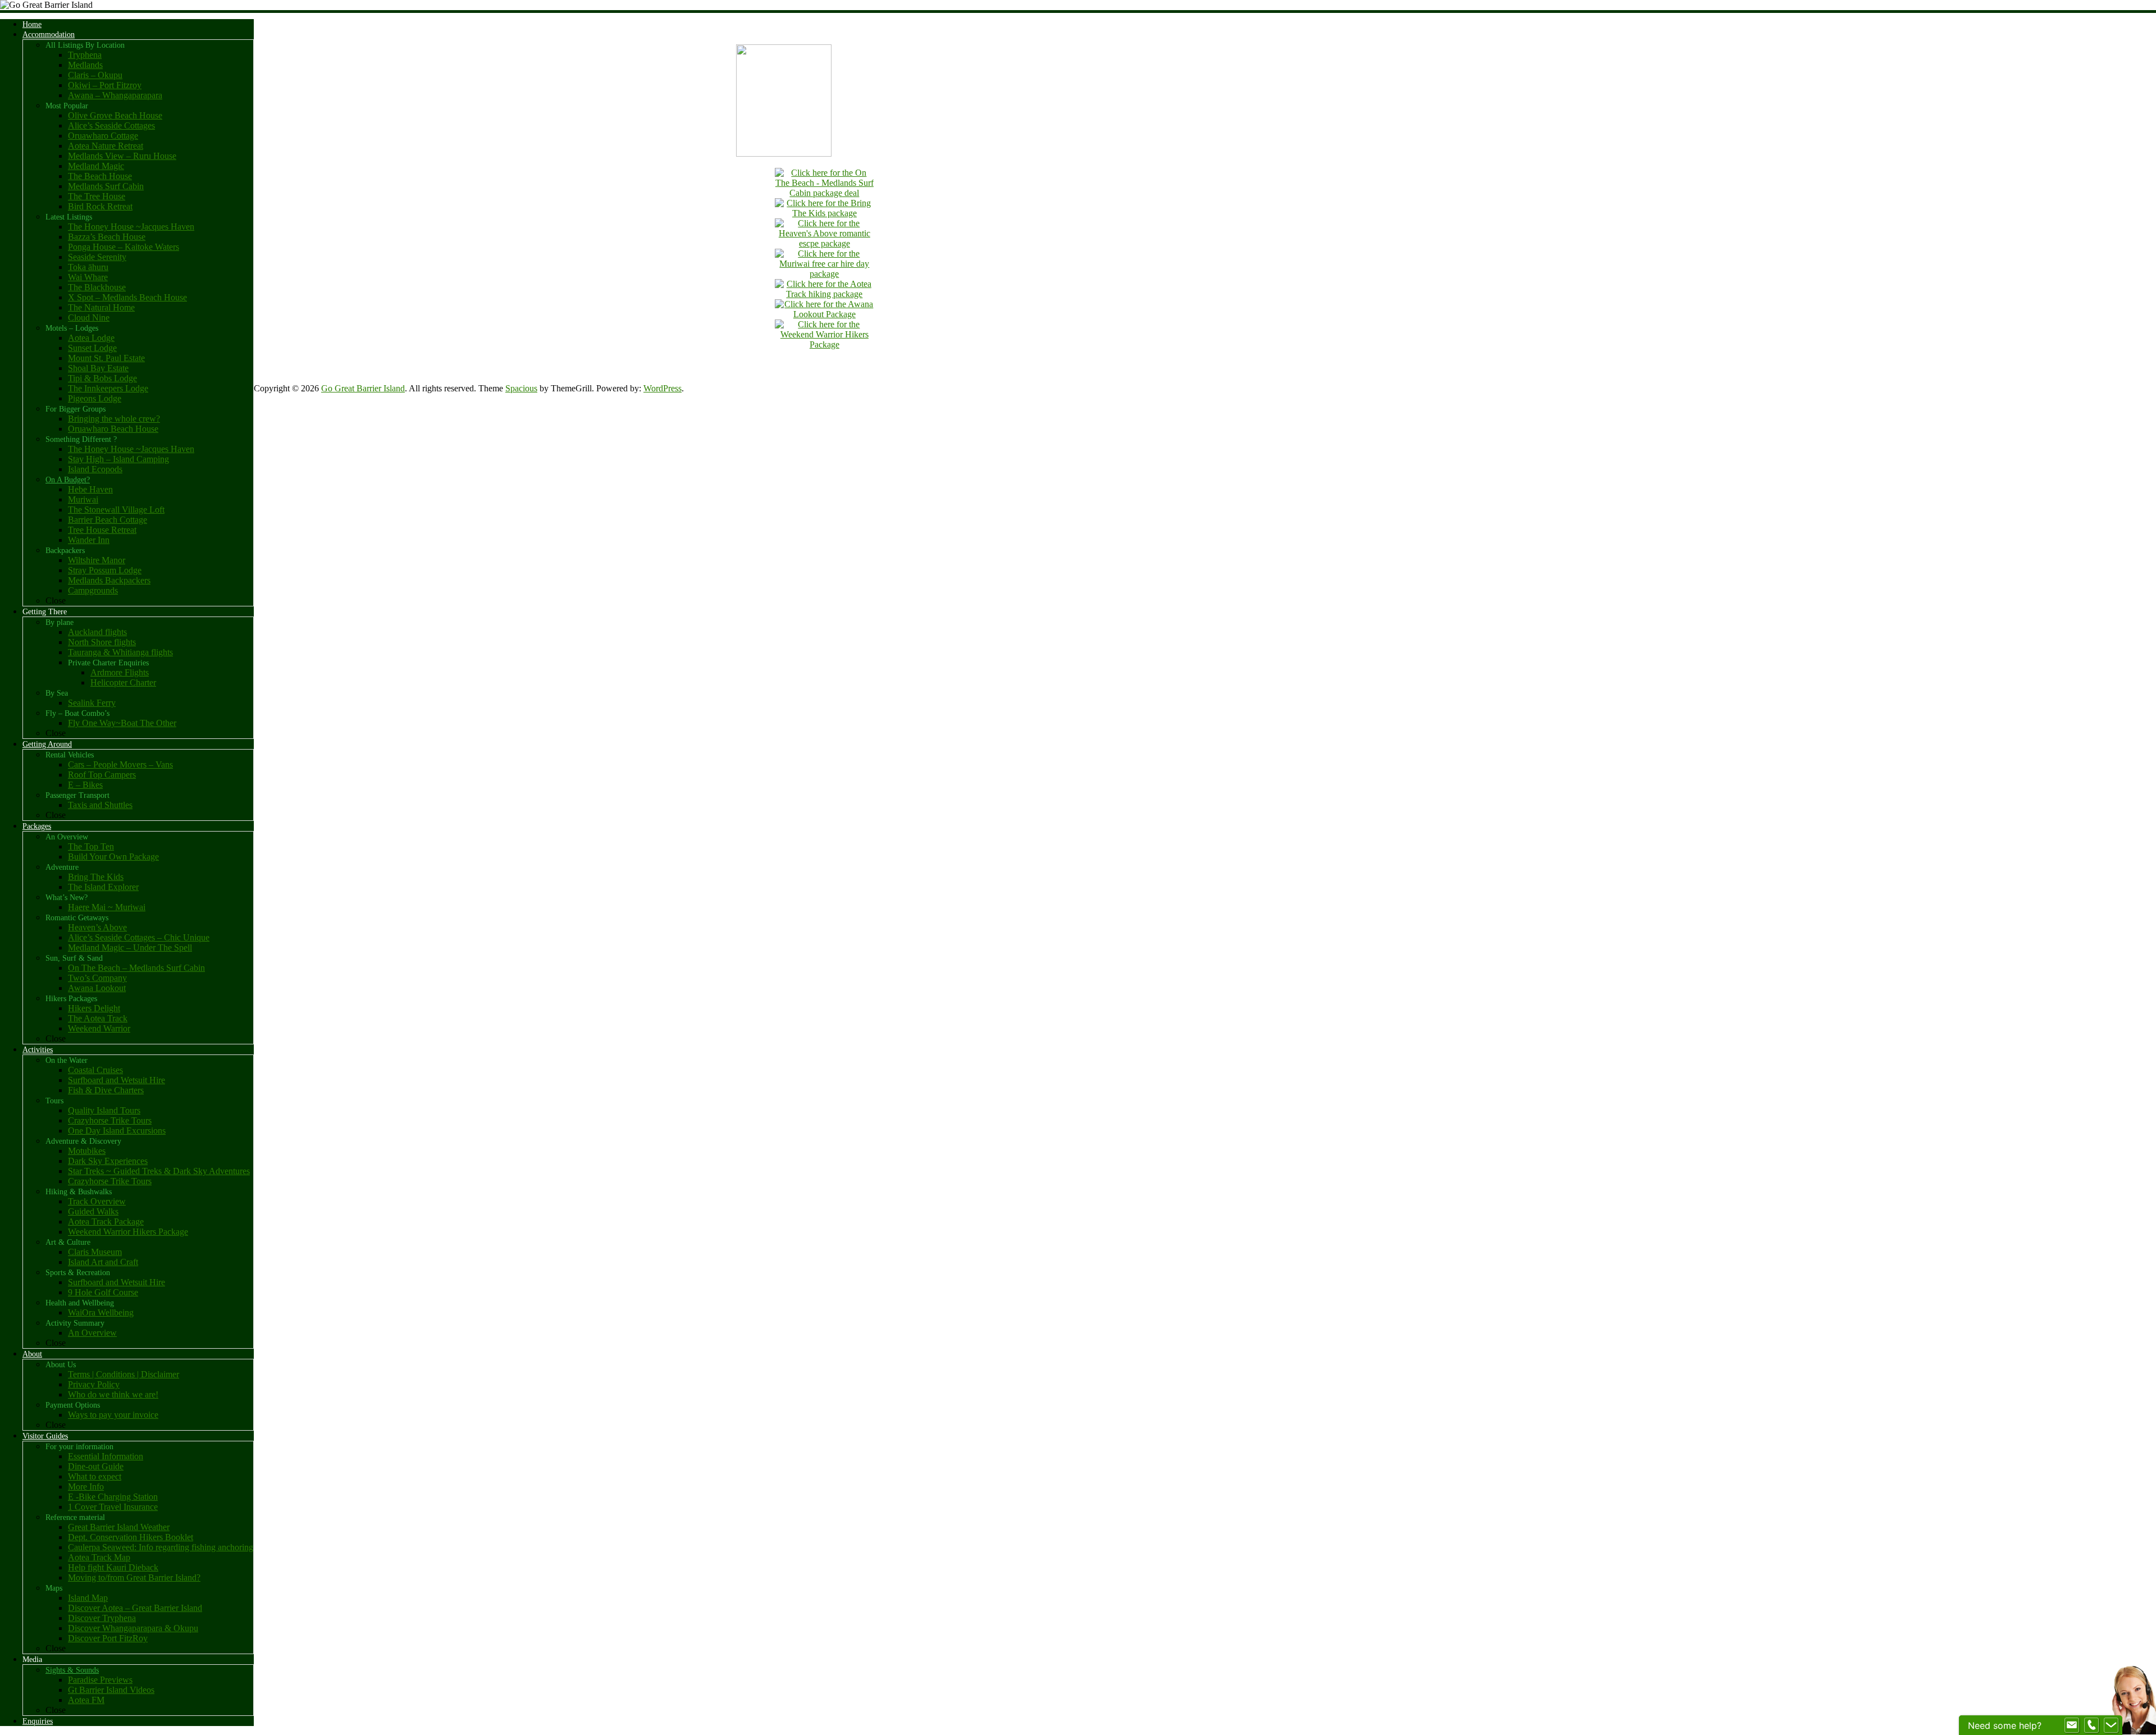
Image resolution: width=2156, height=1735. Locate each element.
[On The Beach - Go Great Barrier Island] (824, 193)
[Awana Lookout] (824, 314)
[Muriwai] (824, 274)
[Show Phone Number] (2091, 1725)
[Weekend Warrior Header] (824, 344)
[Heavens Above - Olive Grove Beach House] (824, 243)
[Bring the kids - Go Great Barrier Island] (824, 213)
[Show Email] (2072, 1725)
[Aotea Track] (824, 294)
